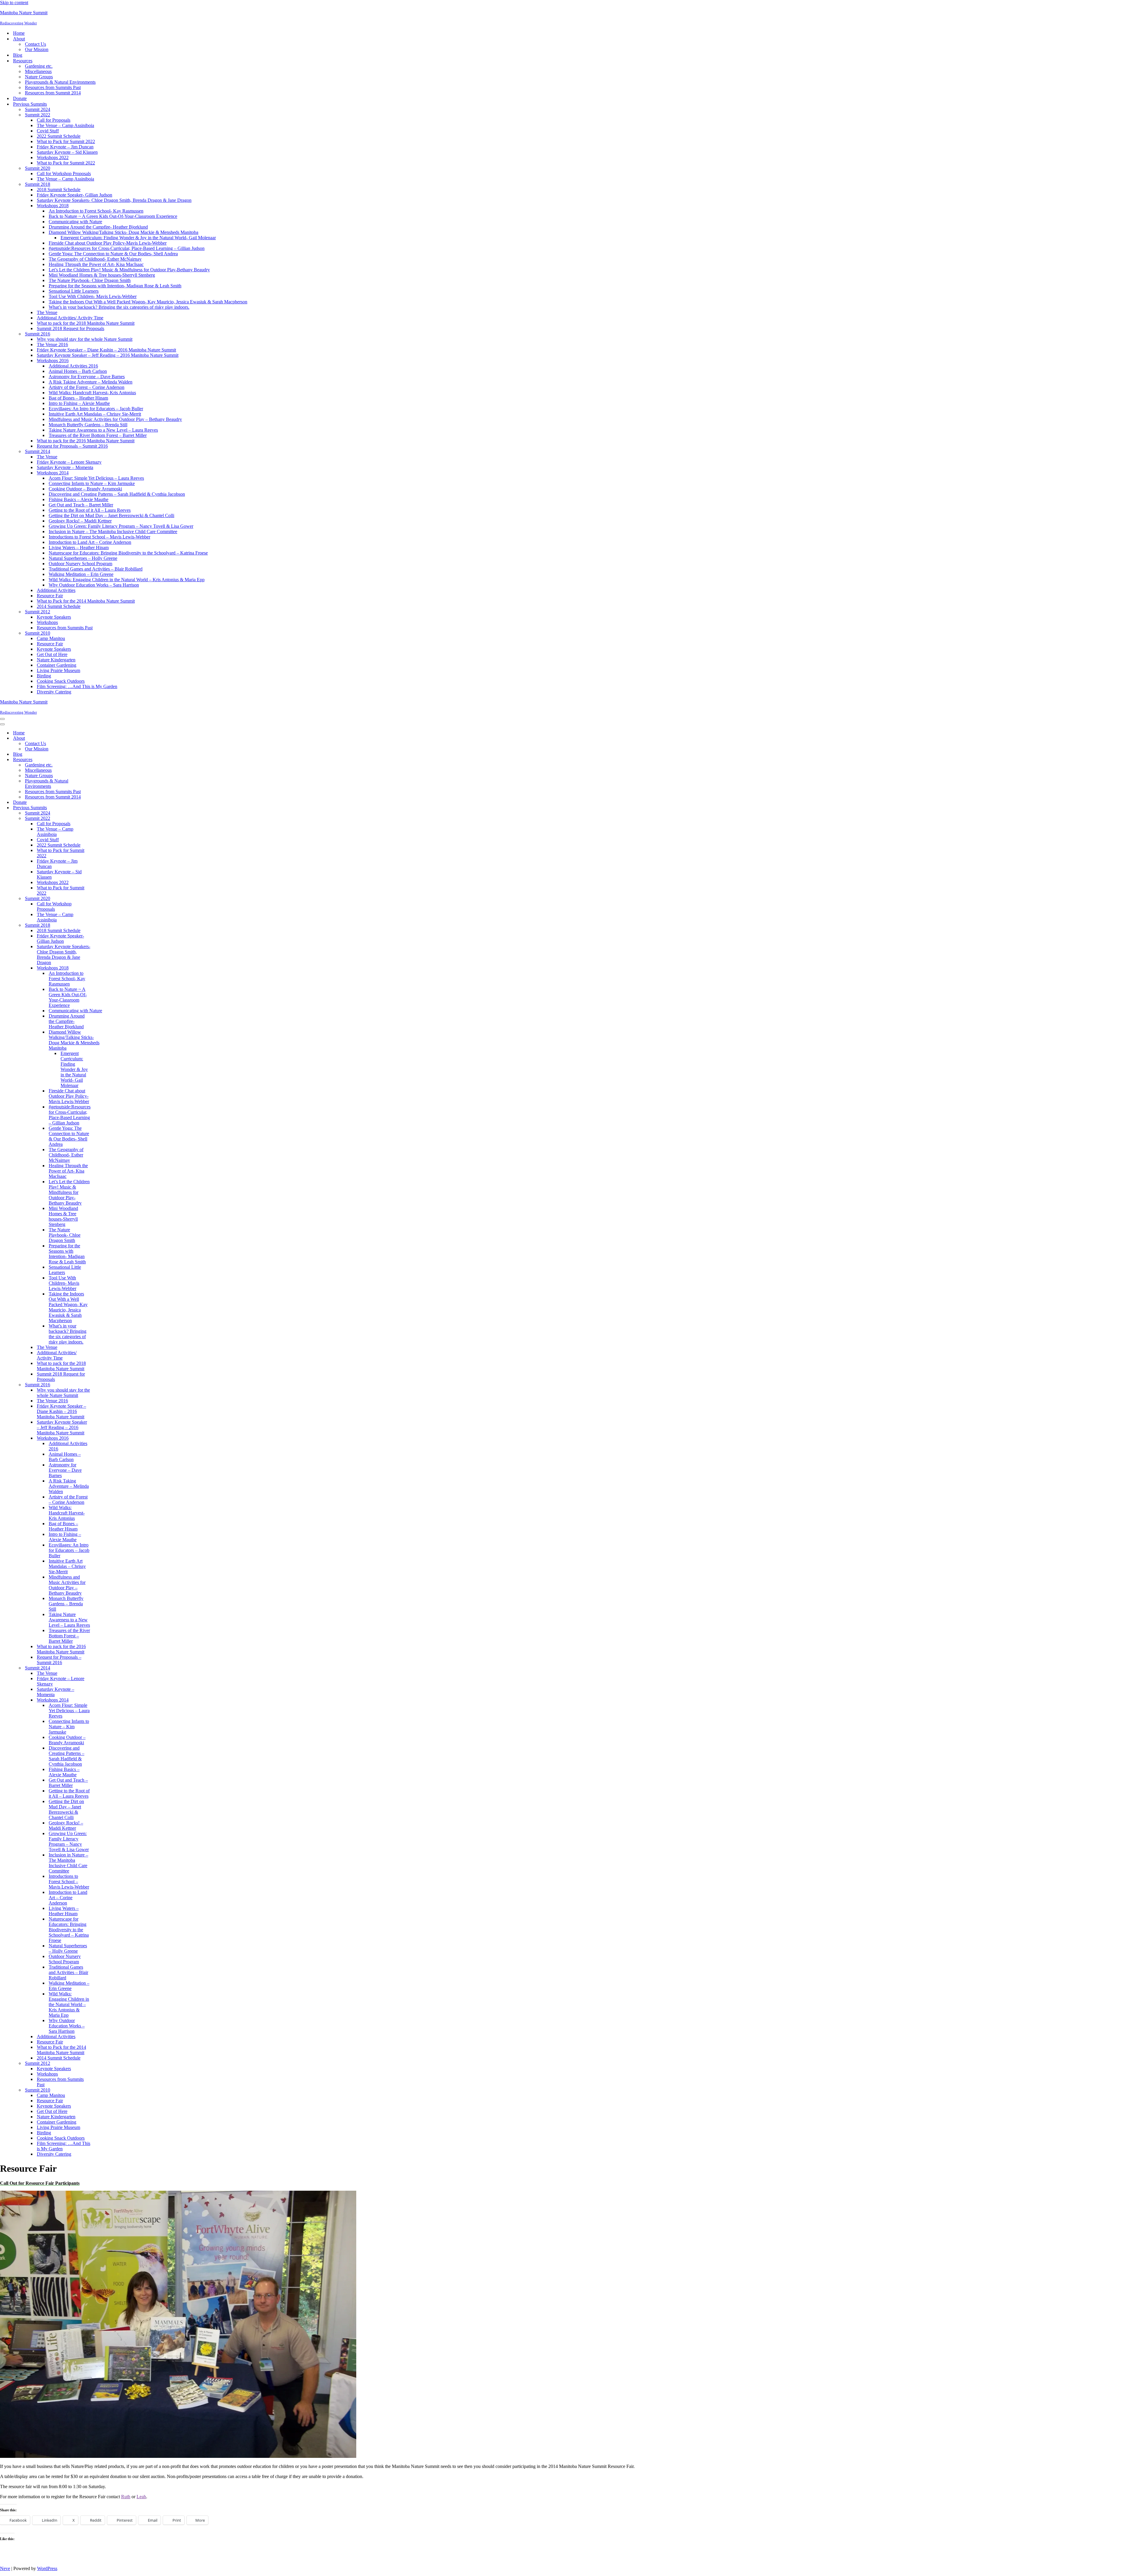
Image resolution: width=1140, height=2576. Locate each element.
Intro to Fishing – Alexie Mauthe (79, 403)
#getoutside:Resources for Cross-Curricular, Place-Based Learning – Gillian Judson (127, 248)
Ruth (126, 2497)
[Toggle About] (104, 738)
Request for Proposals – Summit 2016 (72, 446)
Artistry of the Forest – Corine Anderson (87, 387)
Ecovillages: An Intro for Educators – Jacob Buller (96, 409)
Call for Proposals (54, 120)
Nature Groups (39, 77)
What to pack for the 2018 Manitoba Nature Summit (86, 323)
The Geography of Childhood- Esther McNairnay (95, 259)
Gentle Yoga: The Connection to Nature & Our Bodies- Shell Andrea (113, 254)
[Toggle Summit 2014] (104, 1668)
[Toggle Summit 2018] (104, 925)
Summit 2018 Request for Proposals (71, 328)
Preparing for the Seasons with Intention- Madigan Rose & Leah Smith (115, 286)
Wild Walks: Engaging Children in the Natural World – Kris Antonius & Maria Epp (127, 580)
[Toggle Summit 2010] (104, 2090)
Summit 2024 (38, 109)
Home (19, 33)
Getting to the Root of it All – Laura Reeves (90, 510)
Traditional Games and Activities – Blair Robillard (96, 569)
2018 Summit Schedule (59, 190)
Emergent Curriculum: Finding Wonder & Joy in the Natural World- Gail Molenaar (138, 238)
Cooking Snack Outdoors (61, 681)
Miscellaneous (38, 71)
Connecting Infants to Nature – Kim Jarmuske (92, 483)
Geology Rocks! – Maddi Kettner (80, 521)
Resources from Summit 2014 (53, 93)
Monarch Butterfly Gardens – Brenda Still (88, 425)
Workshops (47, 622)
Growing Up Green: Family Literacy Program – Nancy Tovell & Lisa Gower (121, 526)
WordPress (47, 2568)
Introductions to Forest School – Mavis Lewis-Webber (99, 537)
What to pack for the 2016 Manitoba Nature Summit (86, 441)
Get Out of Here (52, 654)
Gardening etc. (39, 66)
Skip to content (14, 3)
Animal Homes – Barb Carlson (78, 371)
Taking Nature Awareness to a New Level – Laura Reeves (103, 430)
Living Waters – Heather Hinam (79, 548)
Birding (44, 676)
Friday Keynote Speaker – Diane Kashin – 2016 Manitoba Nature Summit (106, 350)
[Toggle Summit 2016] (104, 1385)
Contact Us (35, 44)
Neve (5, 2568)
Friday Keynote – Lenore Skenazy (69, 462)
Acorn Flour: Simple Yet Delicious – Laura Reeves (96, 478)
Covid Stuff (48, 131)
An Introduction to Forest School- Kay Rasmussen (96, 211)
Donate (20, 98)
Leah (141, 2497)
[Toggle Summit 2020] (104, 899)
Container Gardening (57, 665)
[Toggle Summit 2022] (104, 819)
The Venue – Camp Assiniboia (65, 125)
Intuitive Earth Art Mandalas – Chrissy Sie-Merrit (95, 414)
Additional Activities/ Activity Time (70, 318)
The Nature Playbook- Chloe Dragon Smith (90, 280)
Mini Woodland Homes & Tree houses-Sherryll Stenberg (102, 275)
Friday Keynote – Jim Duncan (65, 147)
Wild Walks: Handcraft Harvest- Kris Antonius (92, 393)
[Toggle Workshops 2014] (104, 1700)
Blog (18, 55)
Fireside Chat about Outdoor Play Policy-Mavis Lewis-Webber (108, 243)
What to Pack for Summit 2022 (66, 141)
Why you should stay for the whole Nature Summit (85, 339)
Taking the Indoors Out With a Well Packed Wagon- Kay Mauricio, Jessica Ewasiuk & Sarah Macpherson (148, 302)
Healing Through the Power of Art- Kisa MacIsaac (96, 264)
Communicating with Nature (75, 222)
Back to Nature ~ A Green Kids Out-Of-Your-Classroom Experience (113, 216)
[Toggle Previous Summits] (104, 808)
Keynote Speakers (54, 617)
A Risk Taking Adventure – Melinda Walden (91, 382)
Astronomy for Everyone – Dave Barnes (87, 377)
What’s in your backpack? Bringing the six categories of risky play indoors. (119, 307)
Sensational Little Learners (74, 291)
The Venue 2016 (52, 344)
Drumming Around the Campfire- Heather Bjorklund (98, 227)
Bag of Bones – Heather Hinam (78, 398)
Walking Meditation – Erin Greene (81, 574)
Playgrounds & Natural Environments (60, 82)
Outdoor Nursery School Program (80, 564)
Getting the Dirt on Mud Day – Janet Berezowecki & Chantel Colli (111, 515)
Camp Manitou (51, 638)
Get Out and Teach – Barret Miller (81, 505)
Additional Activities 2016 (73, 366)
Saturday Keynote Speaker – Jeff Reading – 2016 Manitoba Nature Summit (108, 355)
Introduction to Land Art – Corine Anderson (90, 542)
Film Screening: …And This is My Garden (77, 686)
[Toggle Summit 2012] (104, 2064)
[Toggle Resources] (104, 760)
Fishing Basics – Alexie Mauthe (79, 499)
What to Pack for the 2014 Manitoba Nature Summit (86, 601)
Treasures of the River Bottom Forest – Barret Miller (98, 435)
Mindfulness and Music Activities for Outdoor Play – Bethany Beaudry (115, 419)
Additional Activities (56, 590)
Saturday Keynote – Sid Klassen (67, 152)
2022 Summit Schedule (59, 136)
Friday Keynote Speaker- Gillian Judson (75, 195)
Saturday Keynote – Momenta (65, 467)
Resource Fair (50, 596)
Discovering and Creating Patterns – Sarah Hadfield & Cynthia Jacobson (117, 494)
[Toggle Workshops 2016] (104, 1438)
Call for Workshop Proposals (64, 174)
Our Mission (37, 49)
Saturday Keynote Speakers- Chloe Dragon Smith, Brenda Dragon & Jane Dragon (114, 200)
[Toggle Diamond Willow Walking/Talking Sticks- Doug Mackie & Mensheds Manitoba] (104, 1040)
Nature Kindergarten (56, 660)
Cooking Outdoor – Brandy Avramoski (85, 489)
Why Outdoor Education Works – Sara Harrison (94, 585)
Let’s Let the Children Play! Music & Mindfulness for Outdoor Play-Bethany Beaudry (129, 270)
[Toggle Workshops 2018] (104, 968)
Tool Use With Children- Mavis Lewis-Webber (93, 296)
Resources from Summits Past (53, 87)
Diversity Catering (54, 692)
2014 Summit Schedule (59, 606)
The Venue (47, 312)
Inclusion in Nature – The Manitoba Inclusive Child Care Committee (113, 531)
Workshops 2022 (53, 157)
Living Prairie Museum (58, 670)
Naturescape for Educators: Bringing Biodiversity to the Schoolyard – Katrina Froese (128, 553)
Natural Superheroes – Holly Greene (83, 558)
